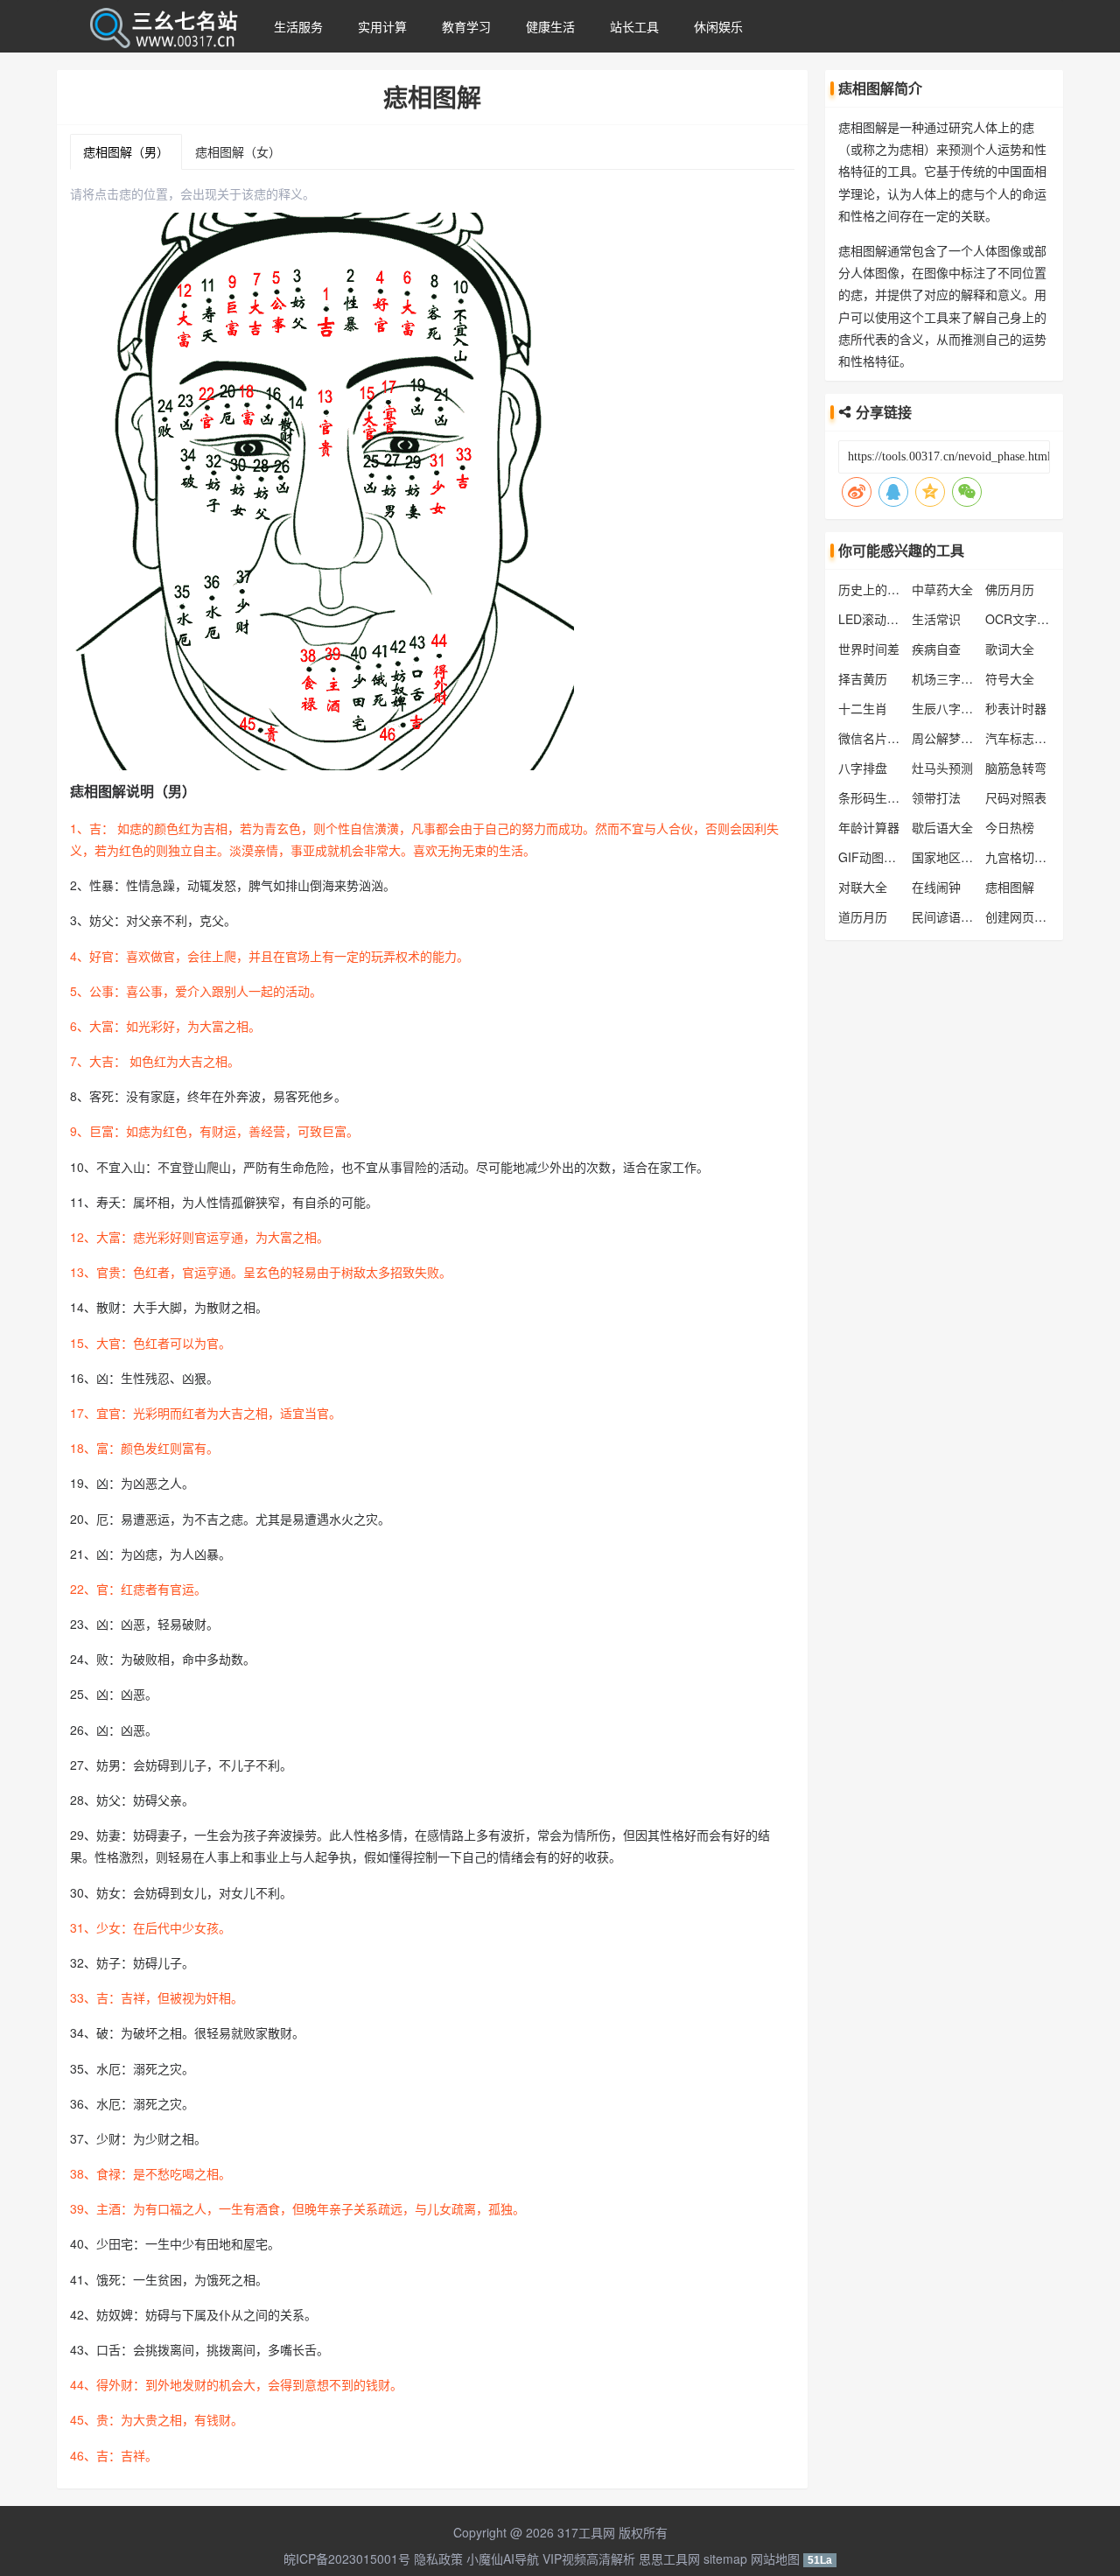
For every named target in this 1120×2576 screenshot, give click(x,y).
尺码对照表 (1016, 797)
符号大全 (1010, 678)
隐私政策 (438, 2558)
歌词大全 (1010, 649)
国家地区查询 (948, 857)
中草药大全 (942, 589)
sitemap (725, 2558)
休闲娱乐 (718, 26)
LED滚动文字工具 (887, 619)
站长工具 (634, 26)
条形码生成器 (875, 797)
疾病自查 (936, 649)
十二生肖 (863, 708)
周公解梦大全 (948, 738)
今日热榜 (1010, 827)
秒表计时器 (1016, 708)
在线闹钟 (936, 887)
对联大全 (863, 887)
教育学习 (466, 26)
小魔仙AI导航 (503, 2558)
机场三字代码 (948, 678)
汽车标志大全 (1022, 738)
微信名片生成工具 (887, 738)
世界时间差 (869, 649)
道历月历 (863, 916)
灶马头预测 (942, 768)
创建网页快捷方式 (1034, 916)
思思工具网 (669, 2558)
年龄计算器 (869, 827)
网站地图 (775, 2558)
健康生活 (550, 26)
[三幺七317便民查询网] (163, 26)
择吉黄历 (863, 678)
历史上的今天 (875, 589)
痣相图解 (1010, 887)
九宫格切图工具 (1028, 857)
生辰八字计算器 (955, 708)
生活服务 (298, 26)
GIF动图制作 (873, 857)
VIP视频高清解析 (589, 2558)
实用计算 (382, 26)
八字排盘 (863, 768)
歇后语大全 (942, 827)
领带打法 (936, 797)
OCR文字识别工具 (1036, 619)
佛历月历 (1010, 589)
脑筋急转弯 (1016, 768)
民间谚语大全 (948, 916)
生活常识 (936, 619)
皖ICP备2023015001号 (347, 2558)
